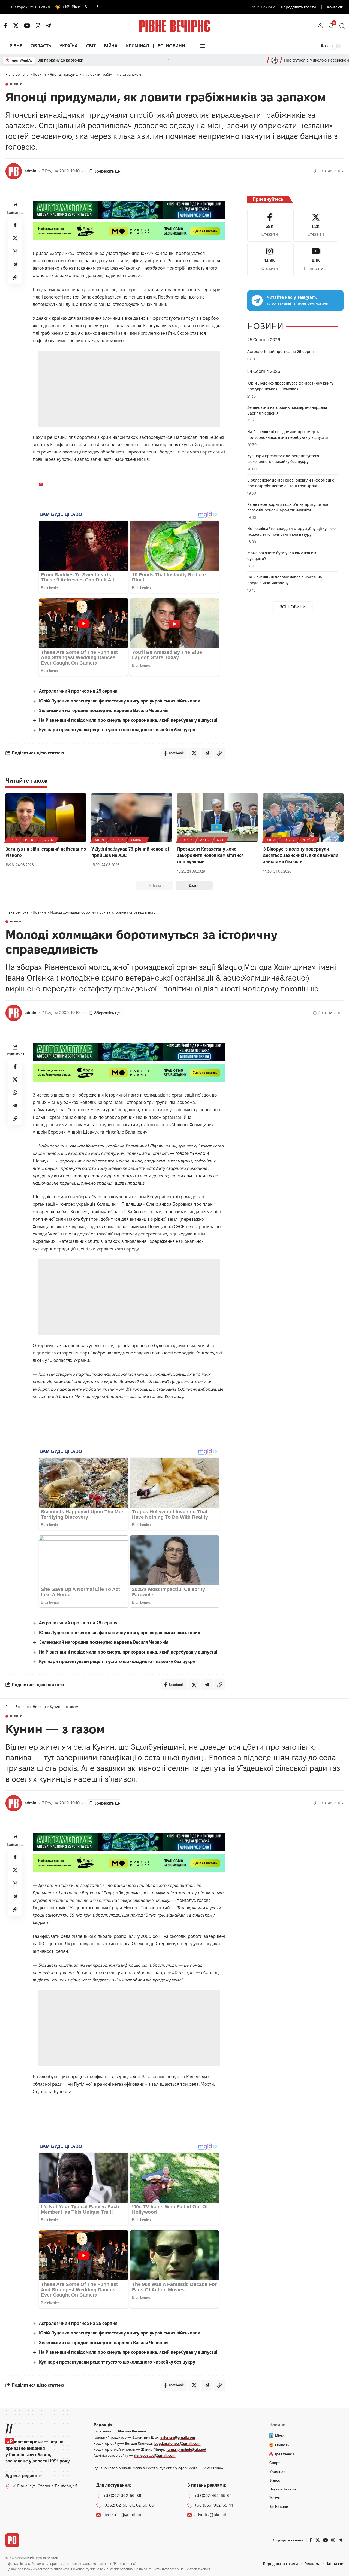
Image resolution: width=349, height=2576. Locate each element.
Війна (13, 840)
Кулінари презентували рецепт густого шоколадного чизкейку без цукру (117, 730)
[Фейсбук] (6, 26)
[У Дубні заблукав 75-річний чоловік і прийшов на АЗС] (132, 817)
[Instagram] (270, 259)
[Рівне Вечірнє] (12, 2540)
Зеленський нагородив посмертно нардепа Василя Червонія (104, 710)
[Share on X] (15, 238)
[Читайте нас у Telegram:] (257, 300)
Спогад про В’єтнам (55, 60)
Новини (16, 84)
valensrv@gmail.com (178, 2437)
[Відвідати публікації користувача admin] (14, 171)
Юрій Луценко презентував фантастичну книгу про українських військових (120, 701)
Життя (99, 840)
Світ (220, 840)
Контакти (335, 7)
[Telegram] (49, 26)
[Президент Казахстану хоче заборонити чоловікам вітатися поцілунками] (217, 817)
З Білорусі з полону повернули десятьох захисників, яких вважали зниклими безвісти (301, 855)
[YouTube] (27, 26)
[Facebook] (270, 225)
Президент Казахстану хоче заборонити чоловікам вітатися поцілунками (210, 855)
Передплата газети (298, 7)
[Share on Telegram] (15, 264)
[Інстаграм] (38, 26)
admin (30, 171)
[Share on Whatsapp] (15, 251)
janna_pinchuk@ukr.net (186, 2449)
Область (138, 840)
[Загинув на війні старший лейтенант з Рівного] (46, 817)
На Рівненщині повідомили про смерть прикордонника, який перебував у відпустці (128, 720)
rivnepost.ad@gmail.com (155, 2455)
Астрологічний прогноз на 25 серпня (78, 691)
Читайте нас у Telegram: (292, 297)
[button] (320, 26)
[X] (16, 26)
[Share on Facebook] (15, 225)
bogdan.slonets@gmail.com (177, 2443)
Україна (308, 840)
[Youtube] (316, 259)
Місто (30, 840)
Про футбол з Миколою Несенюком (317, 60)
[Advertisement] (129, 389)
